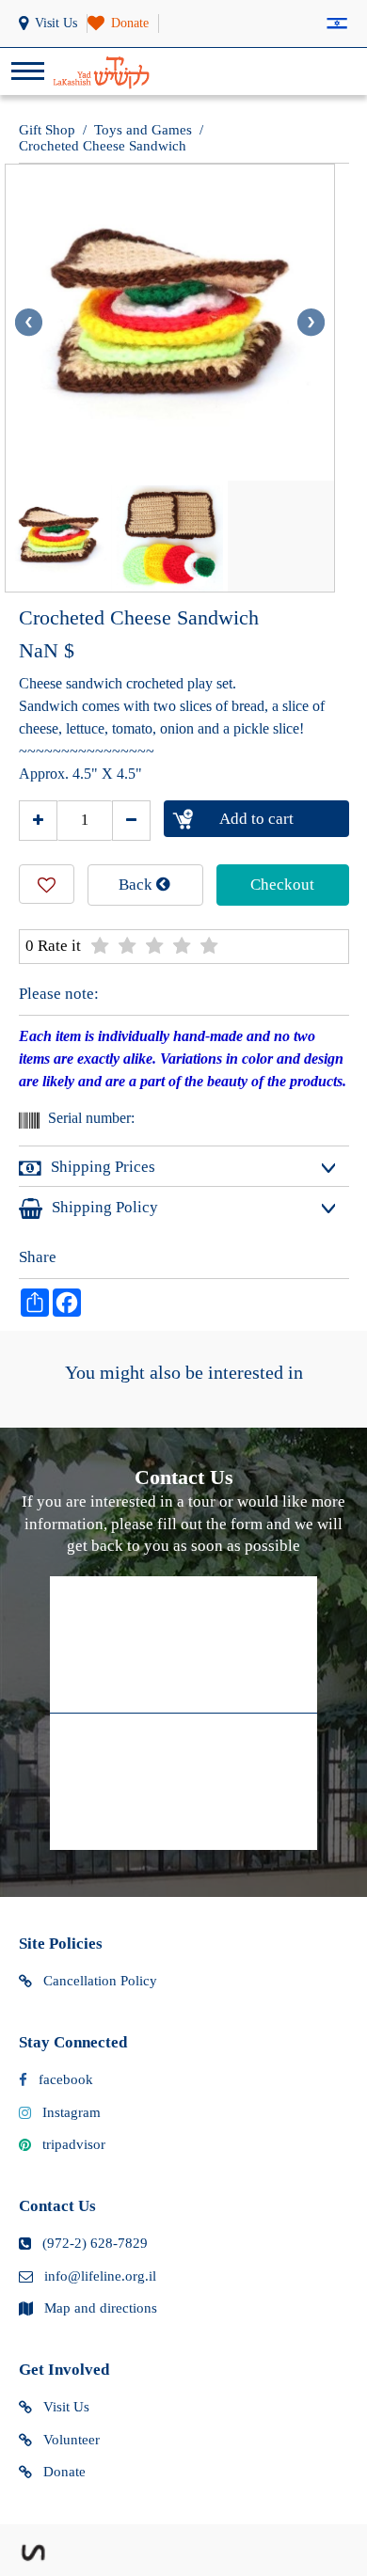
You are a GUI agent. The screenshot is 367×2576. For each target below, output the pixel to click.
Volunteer (72, 2440)
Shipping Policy (105, 1207)
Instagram (72, 2112)
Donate (64, 2472)
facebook (66, 2079)
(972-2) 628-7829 (95, 2243)
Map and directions (101, 2308)
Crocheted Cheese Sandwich (103, 146)
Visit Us (66, 2407)
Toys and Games (143, 130)
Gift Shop (47, 130)
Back (137, 885)
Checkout (282, 885)
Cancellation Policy (100, 1981)
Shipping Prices (103, 1167)
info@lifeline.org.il (100, 2276)
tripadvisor (74, 2144)
